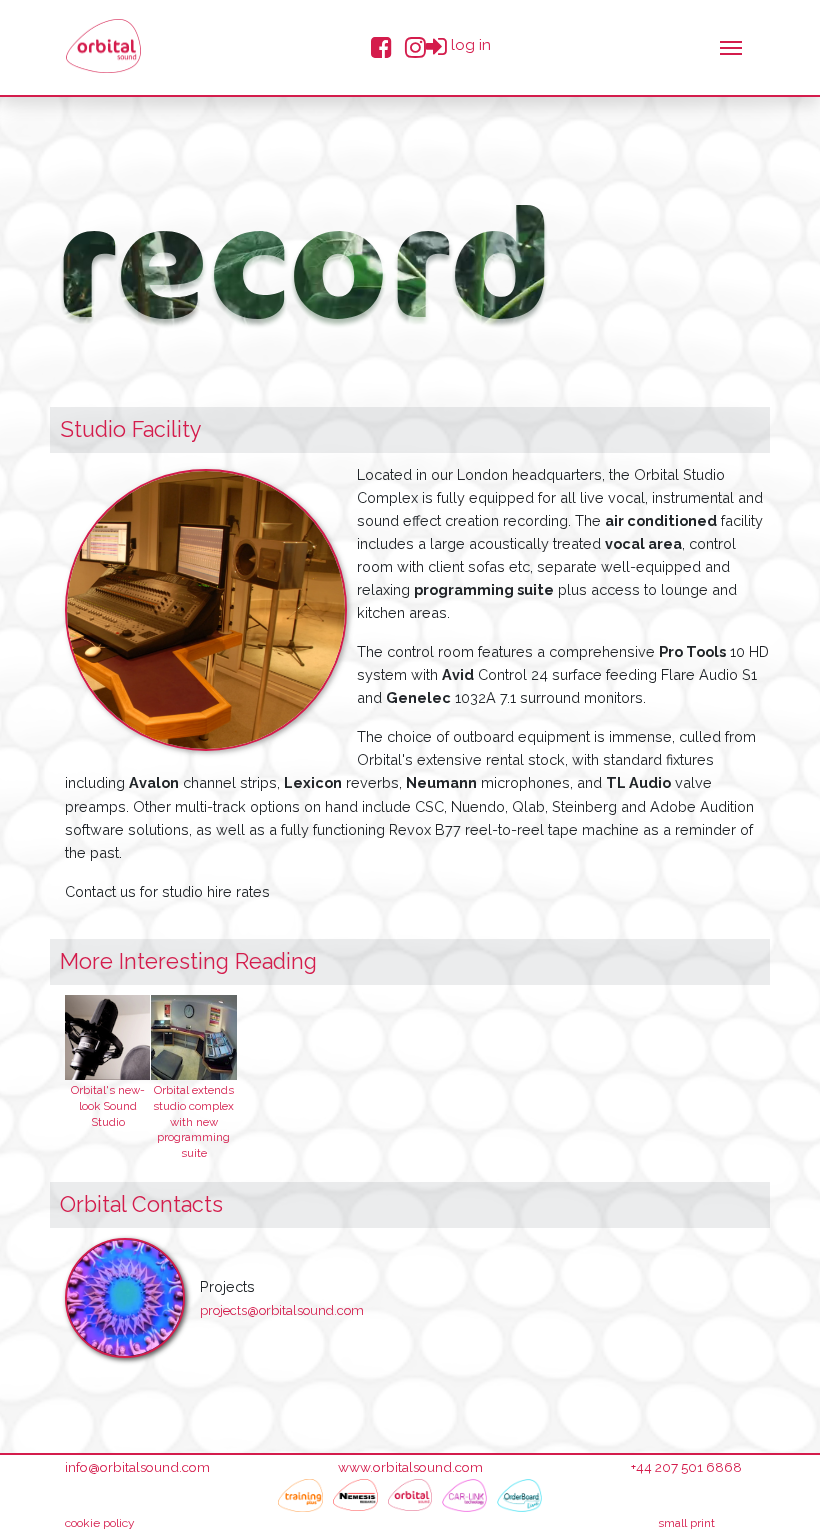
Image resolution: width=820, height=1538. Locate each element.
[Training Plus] (300, 1495)
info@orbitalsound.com (137, 1467)
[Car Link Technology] (464, 1495)
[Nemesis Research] (355, 1495)
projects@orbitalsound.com (282, 1310)
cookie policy (100, 1523)
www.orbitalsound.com (410, 1467)
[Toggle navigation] (731, 46)
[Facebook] (381, 45)
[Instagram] (415, 45)
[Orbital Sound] (410, 1495)
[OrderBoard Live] (519, 1495)
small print (686, 1523)
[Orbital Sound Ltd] (103, 46)
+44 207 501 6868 (686, 1467)
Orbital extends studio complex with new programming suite (193, 1121)
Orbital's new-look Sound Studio (108, 1106)
